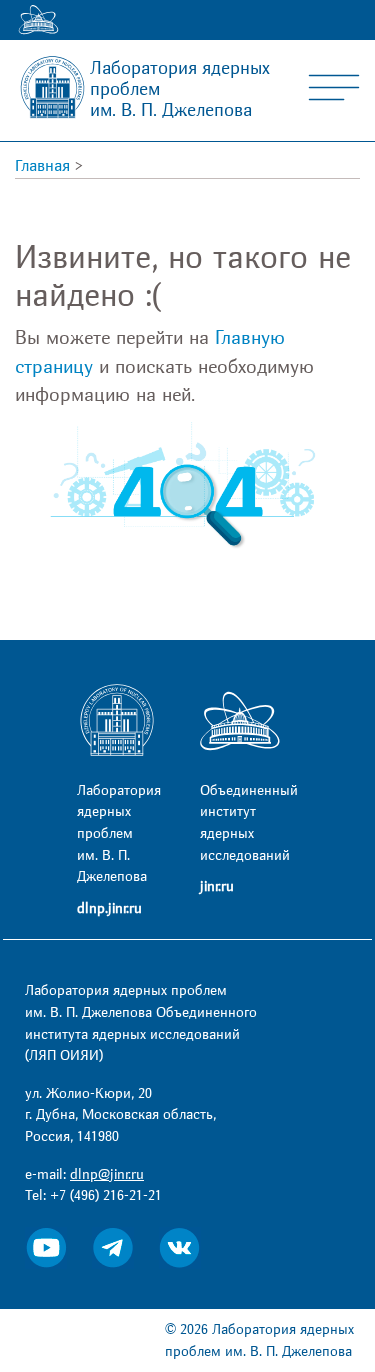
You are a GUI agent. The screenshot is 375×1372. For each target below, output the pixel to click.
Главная (42, 166)
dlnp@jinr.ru (107, 1174)
